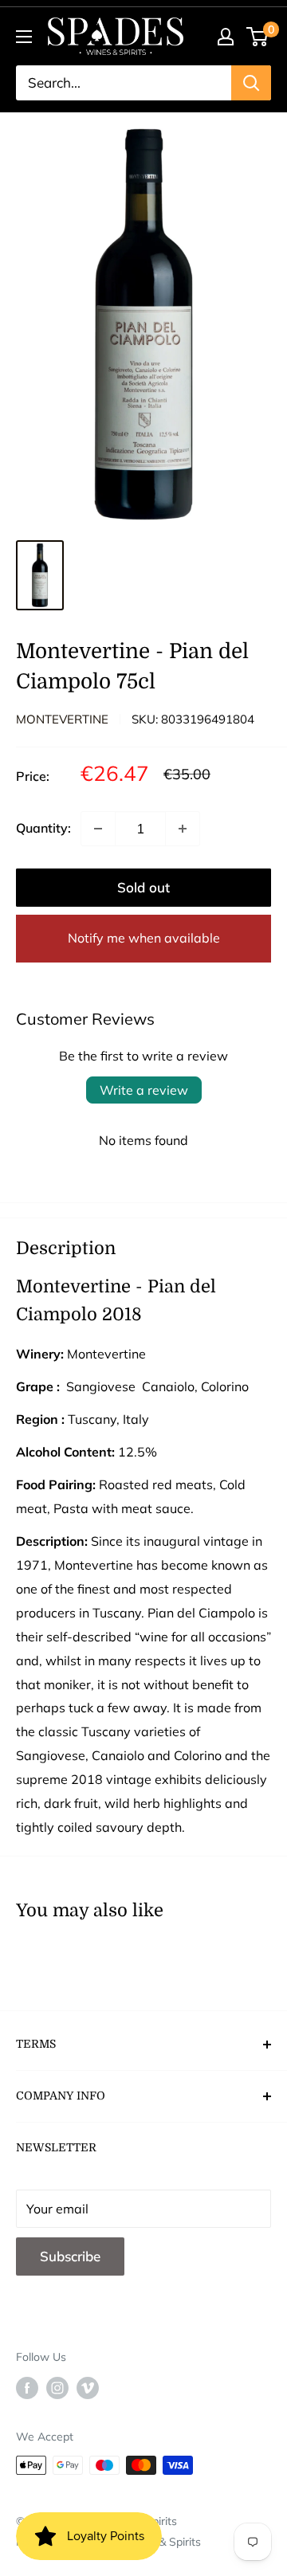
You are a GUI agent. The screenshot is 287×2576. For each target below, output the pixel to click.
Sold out (143, 887)
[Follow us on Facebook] (27, 2388)
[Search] (251, 83)
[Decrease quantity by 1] (98, 829)
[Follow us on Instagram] (57, 2388)
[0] (258, 37)
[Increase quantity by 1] (183, 829)
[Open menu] (24, 37)
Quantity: (43, 828)
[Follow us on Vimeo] (88, 2388)
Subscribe (70, 2256)
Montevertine (62, 719)
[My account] (226, 37)
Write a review (144, 1090)
